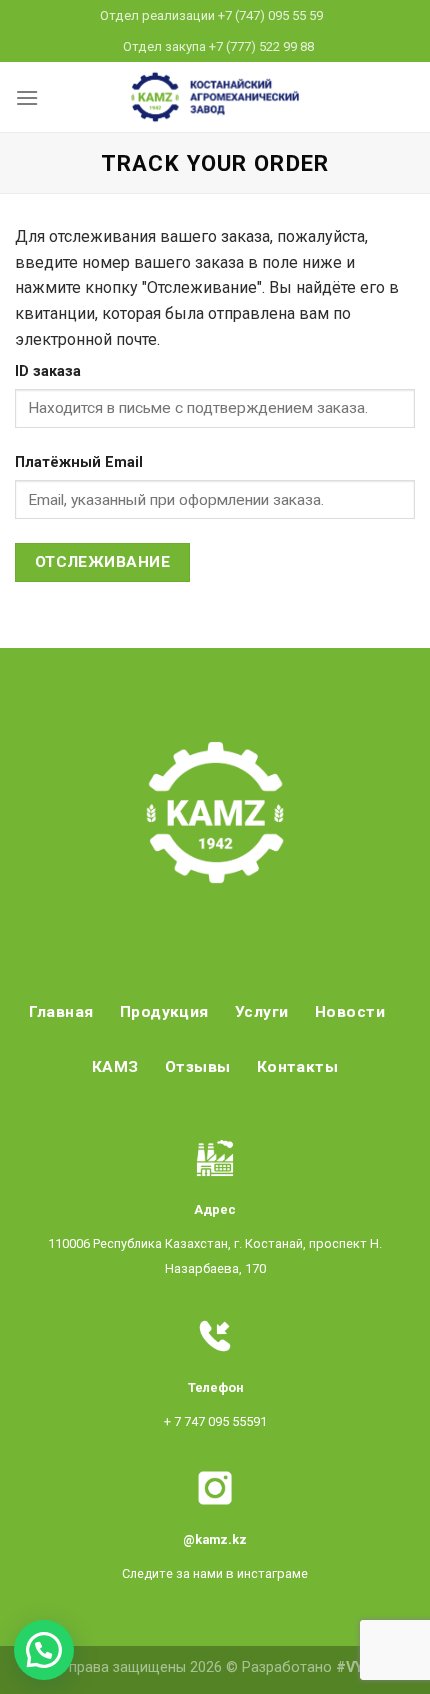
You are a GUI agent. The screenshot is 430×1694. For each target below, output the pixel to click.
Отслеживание (103, 562)
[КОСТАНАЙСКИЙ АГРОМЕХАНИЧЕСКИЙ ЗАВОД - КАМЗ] (215, 97)
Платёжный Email (79, 462)
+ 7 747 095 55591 (215, 1421)
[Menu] (27, 97)
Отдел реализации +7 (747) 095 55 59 (211, 15)
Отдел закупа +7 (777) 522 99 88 (218, 46)
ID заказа (48, 371)
